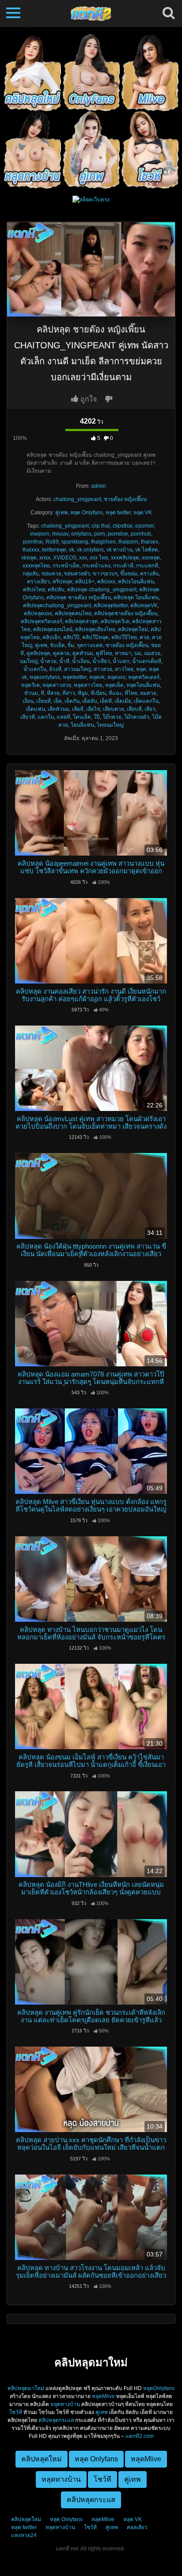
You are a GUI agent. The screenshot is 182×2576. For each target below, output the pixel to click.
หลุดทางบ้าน (65, 2404)
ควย (144, 637)
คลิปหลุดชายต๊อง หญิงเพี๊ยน (126, 613)
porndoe (118, 534)
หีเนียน (98, 693)
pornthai (33, 542)
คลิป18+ (85, 582)
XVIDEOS (65, 558)
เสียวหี (28, 717)
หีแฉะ (115, 693)
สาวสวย (103, 669)
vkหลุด (29, 558)
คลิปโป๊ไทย (124, 637)
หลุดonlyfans (45, 677)
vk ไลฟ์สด (147, 550)
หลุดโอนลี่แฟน (143, 685)
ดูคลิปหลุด (38, 653)
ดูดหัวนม (83, 653)
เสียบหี (134, 709)
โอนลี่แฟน (82, 725)
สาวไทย (124, 669)
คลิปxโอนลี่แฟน (136, 582)
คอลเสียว (137, 2527)
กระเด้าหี (123, 566)
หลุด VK (143, 513)
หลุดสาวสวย (57, 685)
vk (72, 550)
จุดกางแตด (90, 645)
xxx (83, 558)
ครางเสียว (38, 582)
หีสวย (53, 693)
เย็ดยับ (90, 701)
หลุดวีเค (30, 685)
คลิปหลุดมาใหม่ (26, 2388)
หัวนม (31, 693)
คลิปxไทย (34, 590)
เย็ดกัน (72, 701)
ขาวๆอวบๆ (105, 574)
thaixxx (31, 550)
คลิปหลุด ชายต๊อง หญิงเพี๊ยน (79, 598)
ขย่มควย (51, 574)
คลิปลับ (56, 590)
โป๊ (97, 717)
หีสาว (69, 693)
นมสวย (152, 653)
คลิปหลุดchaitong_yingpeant (57, 605)
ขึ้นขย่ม (129, 574)
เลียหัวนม (59, 709)
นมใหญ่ (29, 661)
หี (42, 693)
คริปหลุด (63, 582)
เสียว (150, 709)
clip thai (101, 526)
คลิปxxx (106, 582)
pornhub (141, 534)
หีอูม (83, 693)
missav (60, 534)
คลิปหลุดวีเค (115, 621)
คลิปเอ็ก (51, 637)
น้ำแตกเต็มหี (147, 661)
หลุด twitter (118, 513)
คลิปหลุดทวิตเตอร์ (42, 621)
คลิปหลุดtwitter (111, 605)
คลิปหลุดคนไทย (73, 613)
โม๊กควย (112, 717)
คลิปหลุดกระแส (56, 2420)
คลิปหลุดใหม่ (133, 629)
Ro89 (52, 542)
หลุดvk (97, 677)
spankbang (75, 542)
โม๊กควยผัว (137, 717)
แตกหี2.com (140, 2436)
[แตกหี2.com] (91, 13)
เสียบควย (114, 709)
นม (138, 653)
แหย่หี (63, 717)
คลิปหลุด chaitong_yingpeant (102, 590)
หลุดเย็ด (114, 685)
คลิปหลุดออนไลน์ (53, 629)
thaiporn (128, 542)
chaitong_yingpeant (77, 499)
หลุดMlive (103, 2396)
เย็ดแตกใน (146, 701)
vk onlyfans (90, 550)
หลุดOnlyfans (159, 2388)
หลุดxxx (116, 677)
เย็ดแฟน (35, 709)
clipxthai (123, 526)
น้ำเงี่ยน (81, 661)
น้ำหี (64, 661)
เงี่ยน (28, 701)
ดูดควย (61, 653)
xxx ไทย (99, 558)
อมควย (148, 693)
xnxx (45, 558)
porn (100, 534)
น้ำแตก (121, 661)
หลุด (141, 669)
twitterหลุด (54, 550)
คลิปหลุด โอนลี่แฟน (136, 598)
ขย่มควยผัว (77, 574)
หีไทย (131, 693)
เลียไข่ (93, 709)
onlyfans (81, 534)
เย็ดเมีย (123, 701)
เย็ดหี (106, 701)
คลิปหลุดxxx (38, 613)
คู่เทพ (61, 513)
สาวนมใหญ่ (78, 669)
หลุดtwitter (75, 677)
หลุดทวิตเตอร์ (144, 677)
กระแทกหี (147, 566)
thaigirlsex (103, 542)
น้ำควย (48, 661)
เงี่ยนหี (44, 701)
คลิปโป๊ (71, 637)
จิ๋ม (71, 645)
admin (99, 486)
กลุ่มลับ (31, 574)
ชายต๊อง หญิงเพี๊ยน (125, 499)
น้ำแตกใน (35, 669)
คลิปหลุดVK (144, 605)
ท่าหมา (123, 653)
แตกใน (46, 717)
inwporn (40, 534)
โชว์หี (16, 2412)
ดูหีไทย (104, 653)
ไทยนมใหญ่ (110, 725)
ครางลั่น (149, 574)
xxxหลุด (151, 558)
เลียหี (78, 709)
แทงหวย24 (24, 2535)
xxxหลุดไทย (36, 566)
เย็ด (58, 701)
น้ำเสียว (101, 661)
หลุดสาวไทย (88, 685)
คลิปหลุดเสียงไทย (95, 629)
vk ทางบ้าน (119, 550)
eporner (144, 526)
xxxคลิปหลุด (125, 558)
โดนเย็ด (82, 717)
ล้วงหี (55, 669)
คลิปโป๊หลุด (95, 637)
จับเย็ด (57, 645)
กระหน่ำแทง (96, 566)
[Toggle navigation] (13, 13)
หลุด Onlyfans (87, 513)
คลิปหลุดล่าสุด (82, 621)
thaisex (150, 542)
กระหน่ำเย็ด (66, 566)
